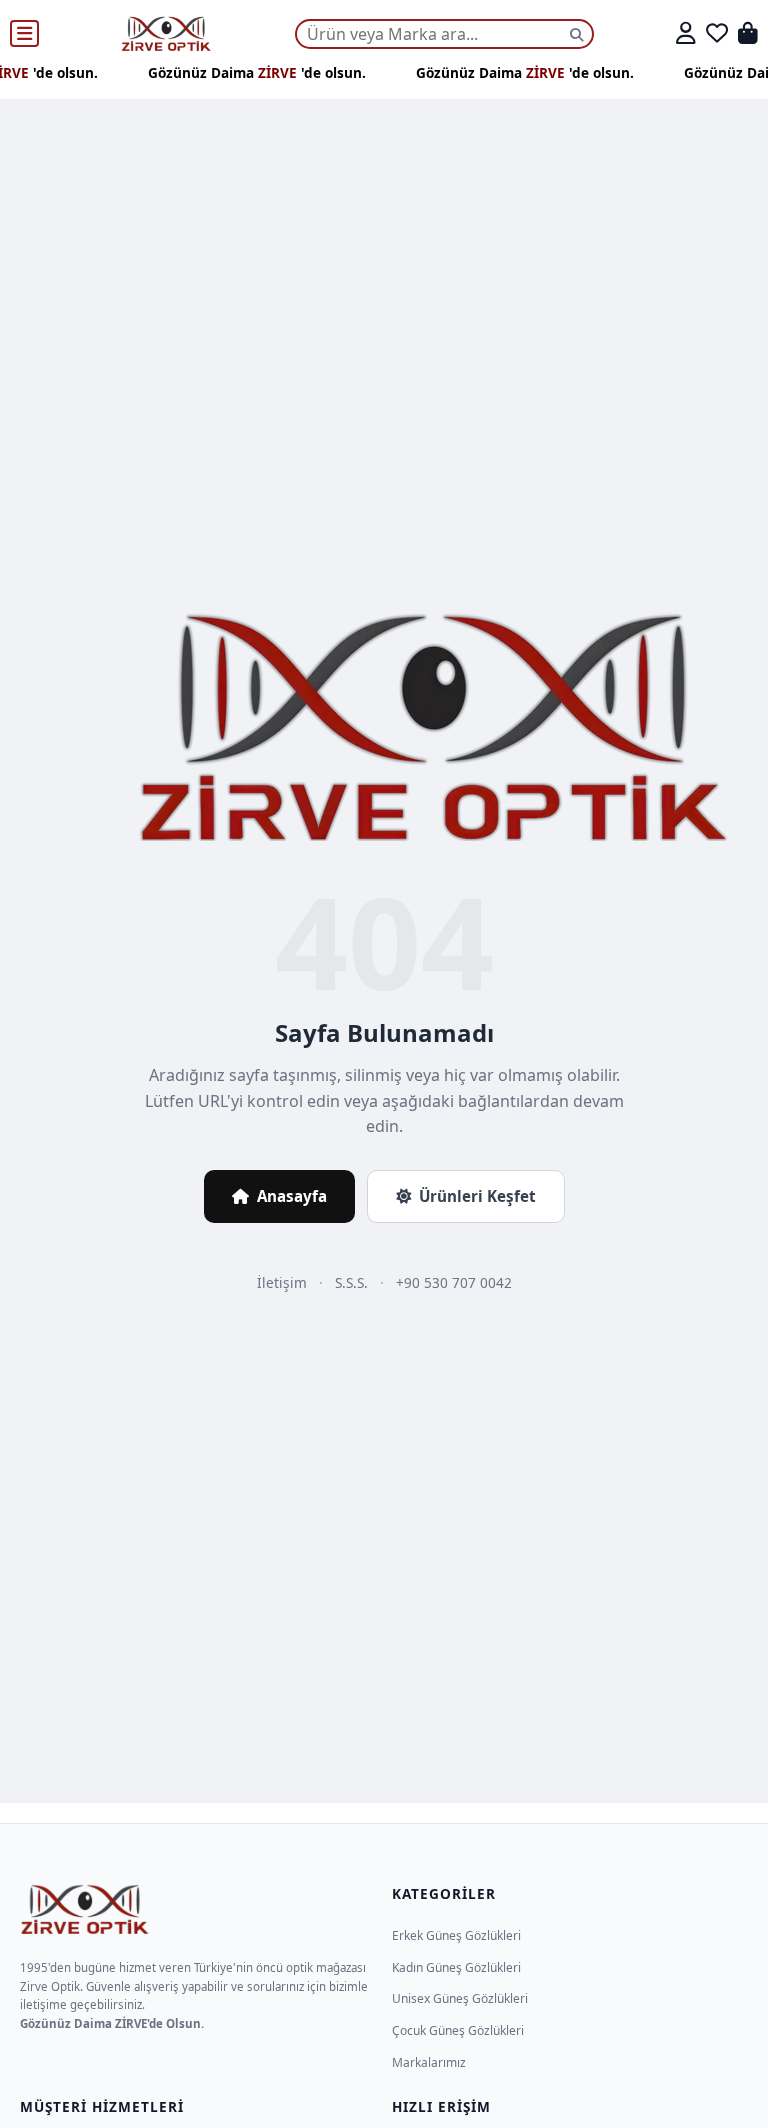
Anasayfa (292, 1196)
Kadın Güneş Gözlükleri (456, 1967)
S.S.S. (351, 1282)
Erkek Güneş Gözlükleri (456, 1935)
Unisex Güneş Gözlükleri (460, 1998)
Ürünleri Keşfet (477, 1196)
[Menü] (24, 34)
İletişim (282, 1282)
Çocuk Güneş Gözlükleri (458, 2030)
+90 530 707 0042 (454, 1282)
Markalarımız (429, 2062)
